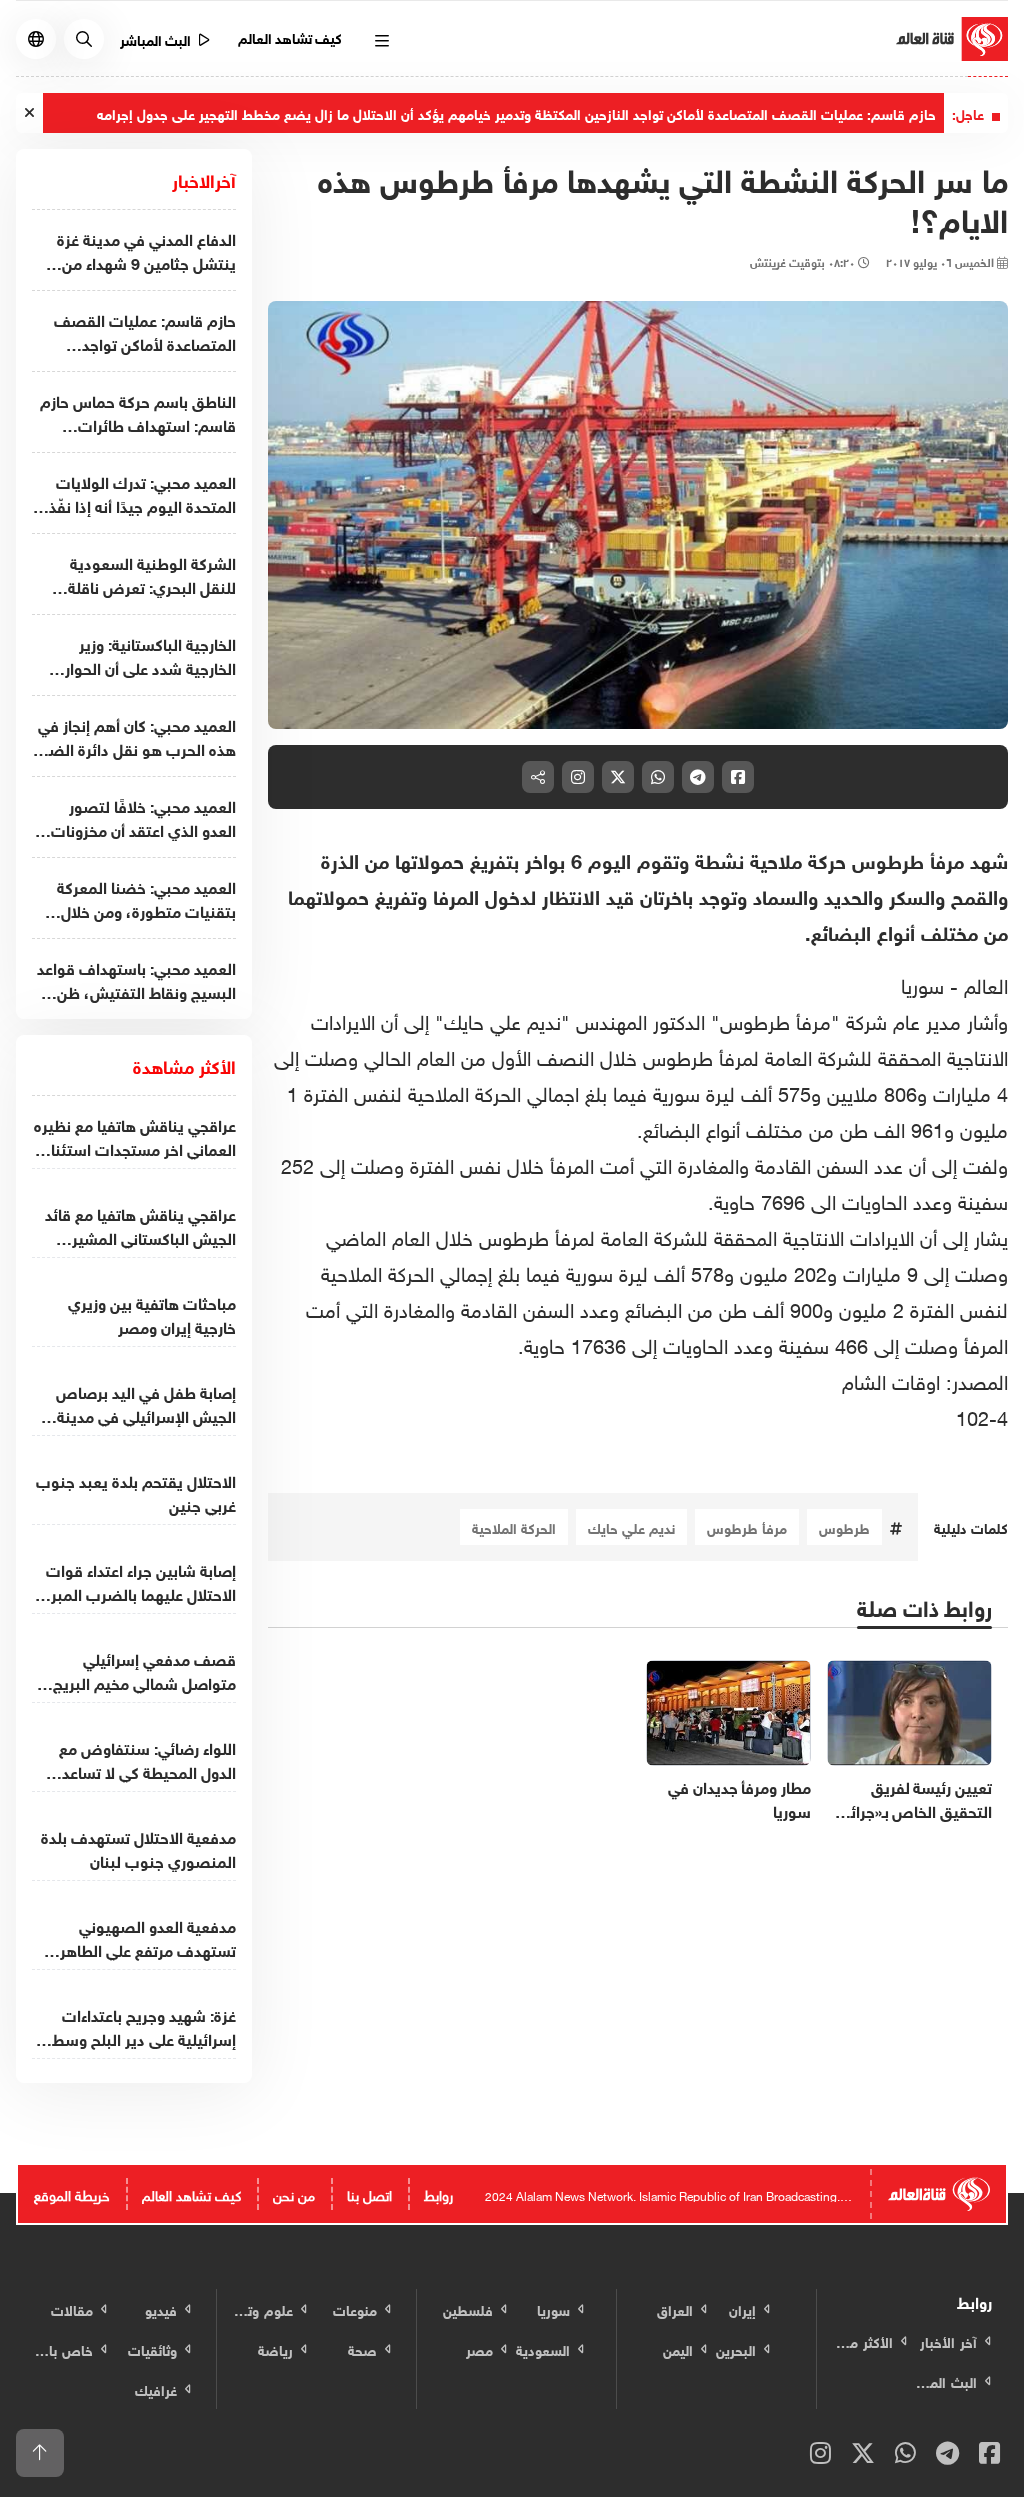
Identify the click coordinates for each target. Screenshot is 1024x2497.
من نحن (294, 2193)
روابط (438, 2193)
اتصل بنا (369, 2193)
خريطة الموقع (72, 2193)
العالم (983, 983)
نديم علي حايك (631, 1526)
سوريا (922, 983)
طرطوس (844, 1526)
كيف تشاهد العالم (290, 36)
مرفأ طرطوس (747, 1526)
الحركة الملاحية (514, 1526)
